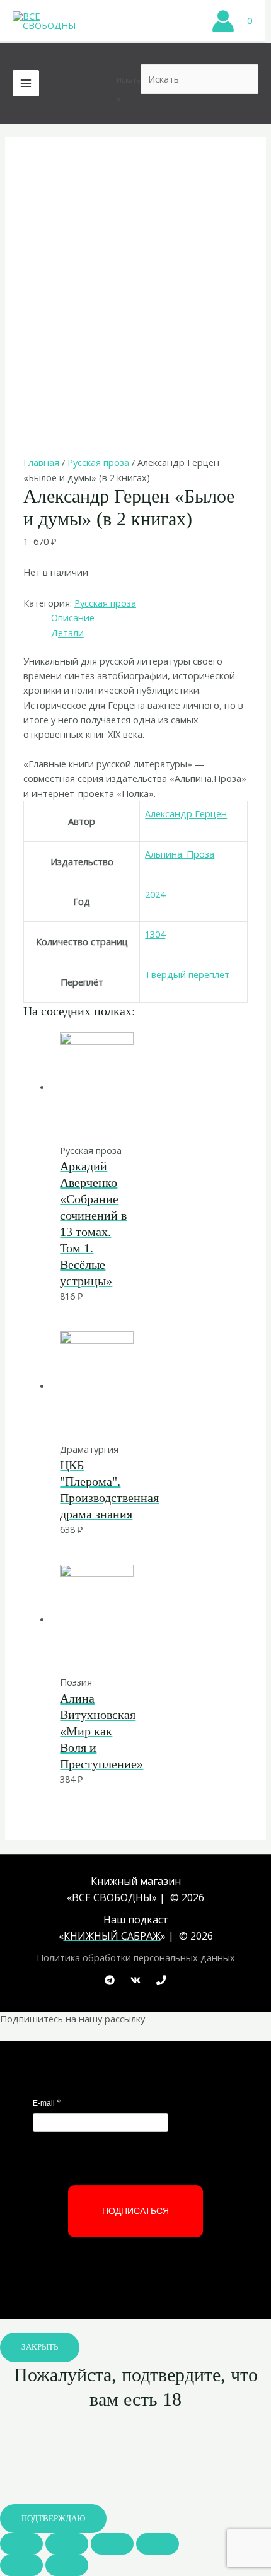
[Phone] (161, 1980)
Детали (67, 632)
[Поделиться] (67, 2544)
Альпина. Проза (180, 854)
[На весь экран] (112, 2544)
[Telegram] (110, 1980)
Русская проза (98, 462)
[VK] (135, 1980)
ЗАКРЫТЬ (40, 2347)
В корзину (128, 1116)
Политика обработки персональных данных (136, 1957)
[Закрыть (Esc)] (21, 2544)
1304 (155, 934)
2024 (155, 894)
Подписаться (135, 2211)
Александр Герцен (186, 813)
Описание (73, 617)
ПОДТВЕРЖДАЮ (53, 2519)
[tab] (149, 618)
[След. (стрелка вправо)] (67, 2565)
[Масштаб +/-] (158, 2544)
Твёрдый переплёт (187, 974)
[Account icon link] (223, 21)
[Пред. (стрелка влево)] (21, 2565)
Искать (129, 80)
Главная (41, 462)
